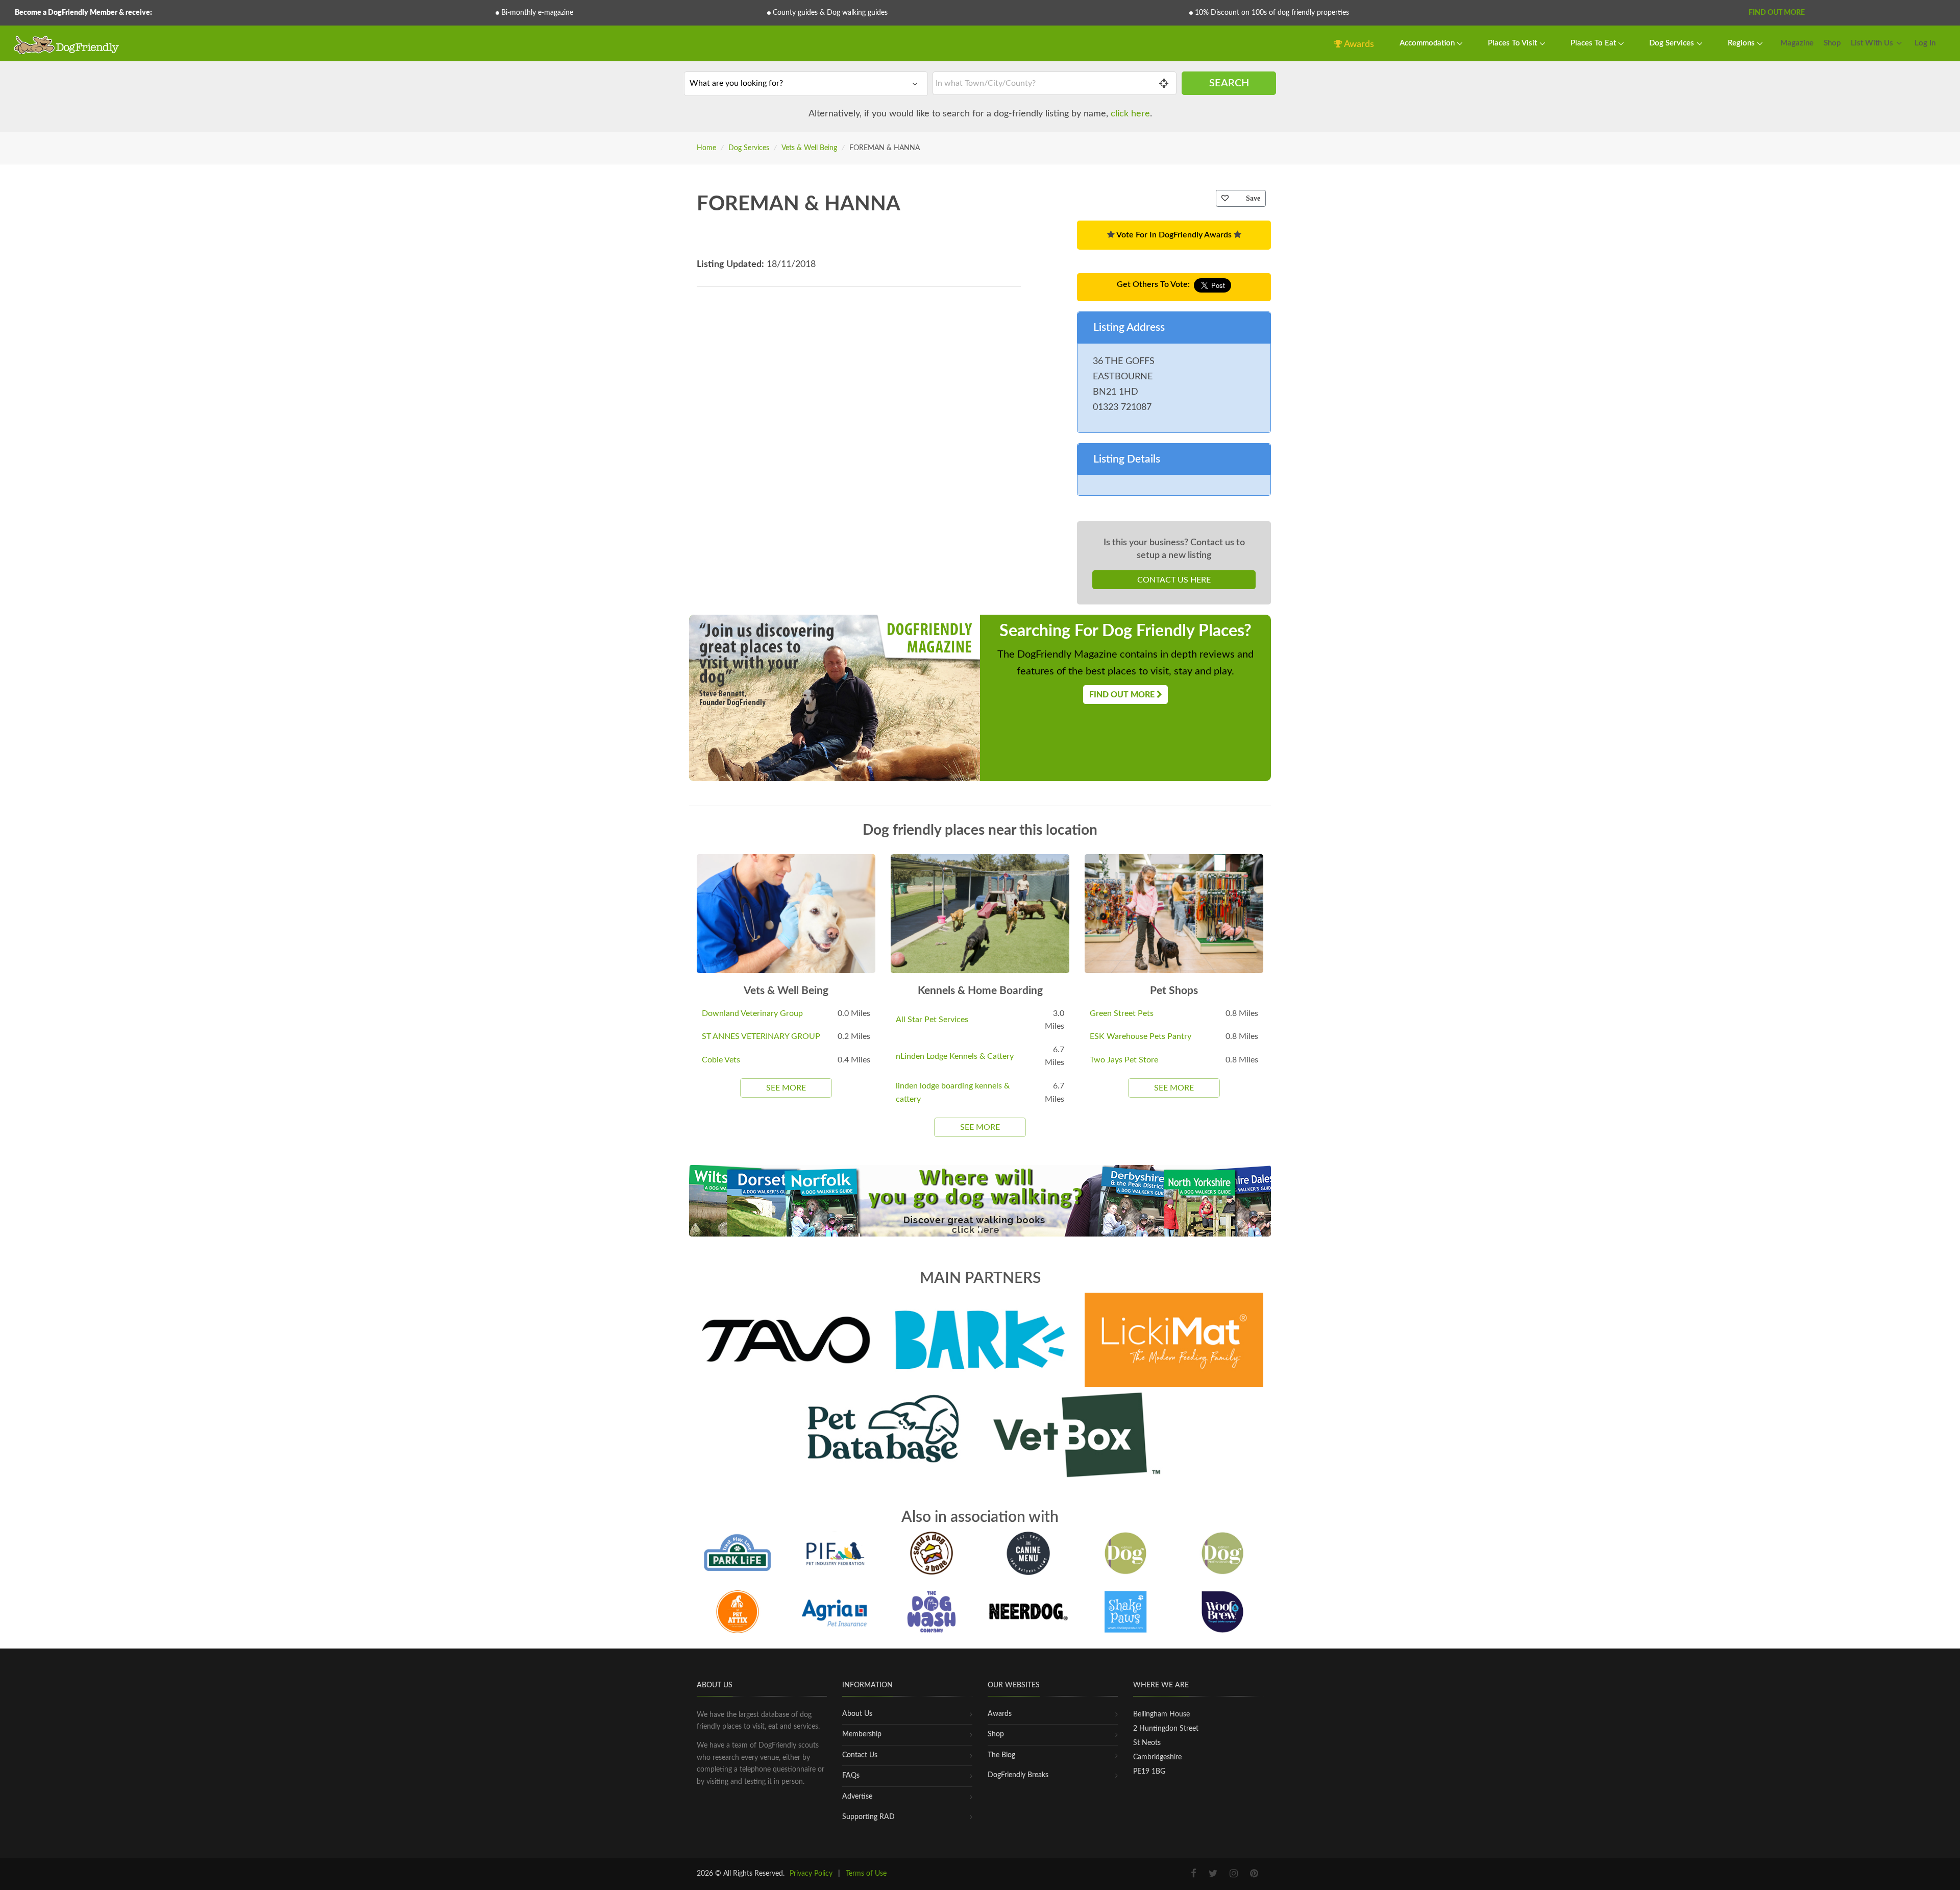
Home (706, 148)
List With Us (1872, 43)
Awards (1358, 44)
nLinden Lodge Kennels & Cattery (955, 1056)
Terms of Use (866, 1874)
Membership (862, 1734)
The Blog (1001, 1755)
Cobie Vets (721, 1060)
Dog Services (1673, 43)
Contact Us (860, 1755)
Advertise (857, 1797)
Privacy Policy (811, 1874)
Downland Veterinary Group (752, 1013)
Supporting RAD (868, 1817)
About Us (857, 1714)
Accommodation (1428, 43)
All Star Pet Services (932, 1020)
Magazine (1797, 43)
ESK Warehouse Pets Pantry (1141, 1036)
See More (786, 1088)
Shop (1832, 43)
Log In (1925, 43)
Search (1229, 83)
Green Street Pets (1122, 1013)
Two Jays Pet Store (1124, 1060)
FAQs (851, 1776)
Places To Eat (1594, 43)
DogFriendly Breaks (1018, 1775)
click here (1130, 114)
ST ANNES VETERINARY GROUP (761, 1036)
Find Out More (1777, 13)
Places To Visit (1513, 43)
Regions (1742, 43)
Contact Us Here (1174, 580)
